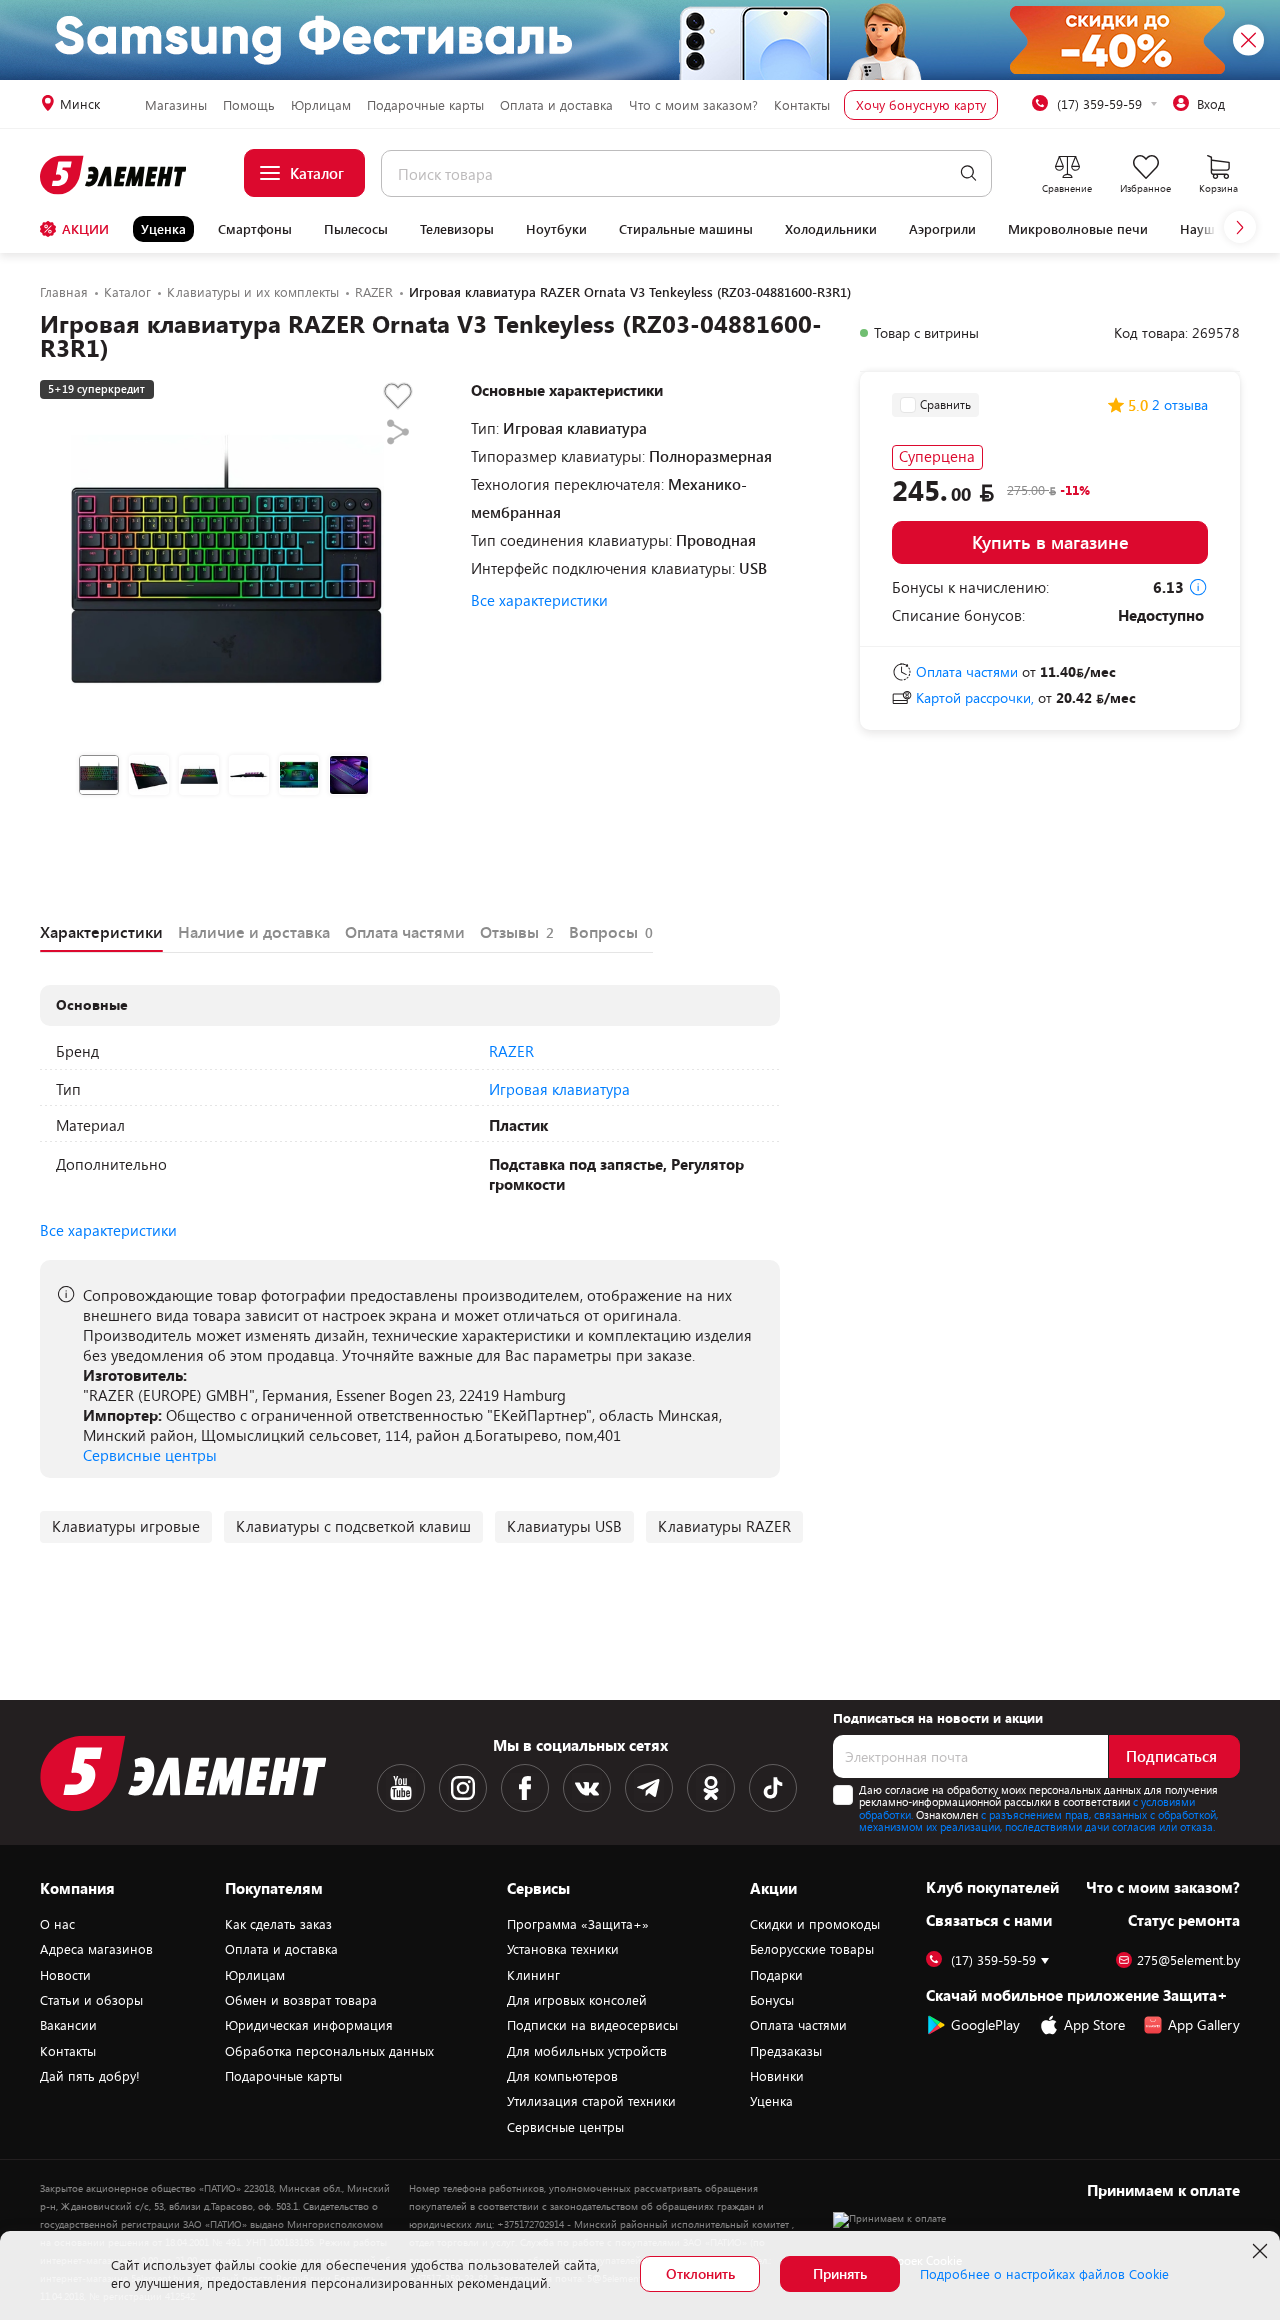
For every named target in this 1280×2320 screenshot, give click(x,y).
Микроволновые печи (1078, 229)
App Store (1094, 2024)
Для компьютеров (562, 2076)
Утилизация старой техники (591, 2101)
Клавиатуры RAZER (724, 1526)
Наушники (1213, 229)
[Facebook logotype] (525, 1788)
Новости (65, 1975)
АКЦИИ (85, 229)
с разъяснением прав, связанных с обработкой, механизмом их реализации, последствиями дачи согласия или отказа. (1038, 1821)
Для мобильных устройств (587, 2051)
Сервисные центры (150, 1455)
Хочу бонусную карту (921, 105)
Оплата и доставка (556, 105)
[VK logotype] (587, 1788)
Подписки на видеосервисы (592, 2025)
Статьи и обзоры (91, 2000)
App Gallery (1204, 2024)
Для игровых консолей (577, 2000)
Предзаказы (786, 2051)
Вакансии (68, 2025)
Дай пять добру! (90, 2076)
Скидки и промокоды (815, 1924)
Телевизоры (457, 229)
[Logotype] (114, 175)
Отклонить (700, 2273)
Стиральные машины (686, 229)
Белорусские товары (812, 1949)
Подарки (776, 1975)
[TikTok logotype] (773, 1788)
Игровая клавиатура (559, 1089)
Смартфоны (255, 229)
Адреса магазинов (96, 1949)
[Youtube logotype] (401, 1788)
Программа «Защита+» (578, 1924)
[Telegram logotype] (649, 1788)
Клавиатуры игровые (126, 1526)
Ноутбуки (556, 229)
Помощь (249, 105)
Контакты (802, 105)
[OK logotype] (711, 1788)
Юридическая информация (309, 2025)
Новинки (777, 2076)
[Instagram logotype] (463, 1788)
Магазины (176, 105)
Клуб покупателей (992, 1887)
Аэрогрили (942, 229)
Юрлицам (321, 105)
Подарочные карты (425, 105)
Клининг (533, 1975)
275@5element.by (1188, 1960)
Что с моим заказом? (693, 105)
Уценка (163, 229)
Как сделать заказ (278, 1924)
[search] (968, 173)
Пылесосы (356, 229)
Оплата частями (798, 2025)
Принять (840, 2273)
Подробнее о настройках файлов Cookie (1044, 2274)
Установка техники (563, 1949)
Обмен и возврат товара (301, 2000)
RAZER (511, 1051)
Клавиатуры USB (564, 1526)
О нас (57, 1924)
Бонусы (772, 2000)
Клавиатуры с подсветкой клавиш (353, 1526)
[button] (1240, 227)
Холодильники (831, 229)
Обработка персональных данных (329, 2051)
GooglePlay (985, 2024)
